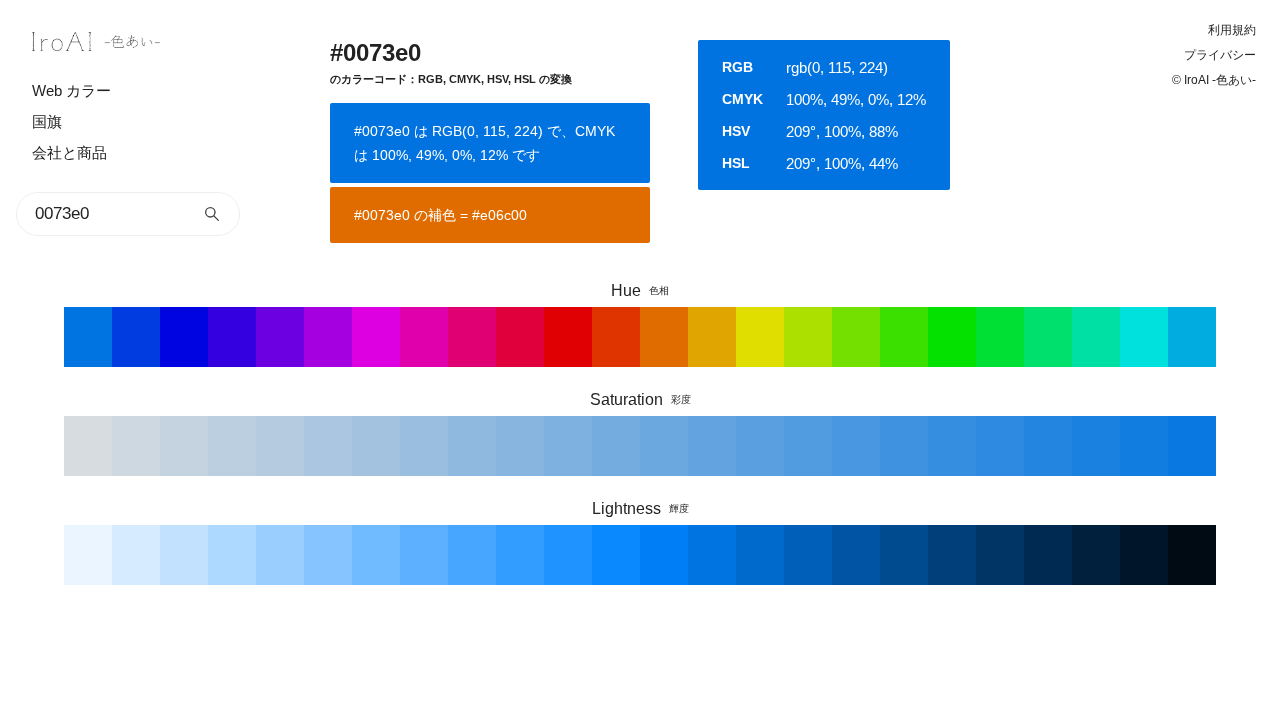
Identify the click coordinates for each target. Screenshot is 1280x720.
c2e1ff (184, 555)
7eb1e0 (568, 446)
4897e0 (856, 446)
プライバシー (1220, 55)
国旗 (47, 121)
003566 (1000, 555)
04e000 (952, 337)
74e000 (856, 337)
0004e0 (184, 337)
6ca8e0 (664, 446)
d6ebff (136, 555)
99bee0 (424, 446)
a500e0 (328, 337)
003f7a (952, 555)
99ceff (280, 555)
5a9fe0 (760, 446)
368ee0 (952, 446)
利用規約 (1232, 30)
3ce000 (904, 337)
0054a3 (856, 555)
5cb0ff (424, 555)
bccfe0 (232, 446)
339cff (520, 555)
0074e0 (88, 337)
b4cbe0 (280, 446)
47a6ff (472, 555)
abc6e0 (328, 446)
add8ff (232, 555)
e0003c (520, 337)
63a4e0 (712, 446)
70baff (376, 555)
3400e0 (232, 337)
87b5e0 (520, 446)
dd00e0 (376, 337)
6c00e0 (280, 337)
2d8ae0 (1000, 446)
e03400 (616, 337)
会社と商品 (69, 152)
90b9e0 (472, 446)
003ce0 (136, 337)
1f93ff (568, 555)
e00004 (568, 337)
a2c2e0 (376, 446)
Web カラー (71, 90)
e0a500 (712, 337)
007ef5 (664, 555)
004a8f (904, 555)
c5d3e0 (184, 446)
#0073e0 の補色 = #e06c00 (440, 215)
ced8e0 (136, 446)
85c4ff (328, 555)
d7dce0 (88, 446)
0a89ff (616, 555)
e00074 (472, 337)
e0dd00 (760, 337)
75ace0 (616, 446)
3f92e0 (904, 446)
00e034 (1000, 337)
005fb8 (808, 555)
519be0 (808, 446)
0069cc (760, 555)
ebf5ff (88, 555)
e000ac (424, 337)
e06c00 (664, 337)
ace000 (808, 337)
